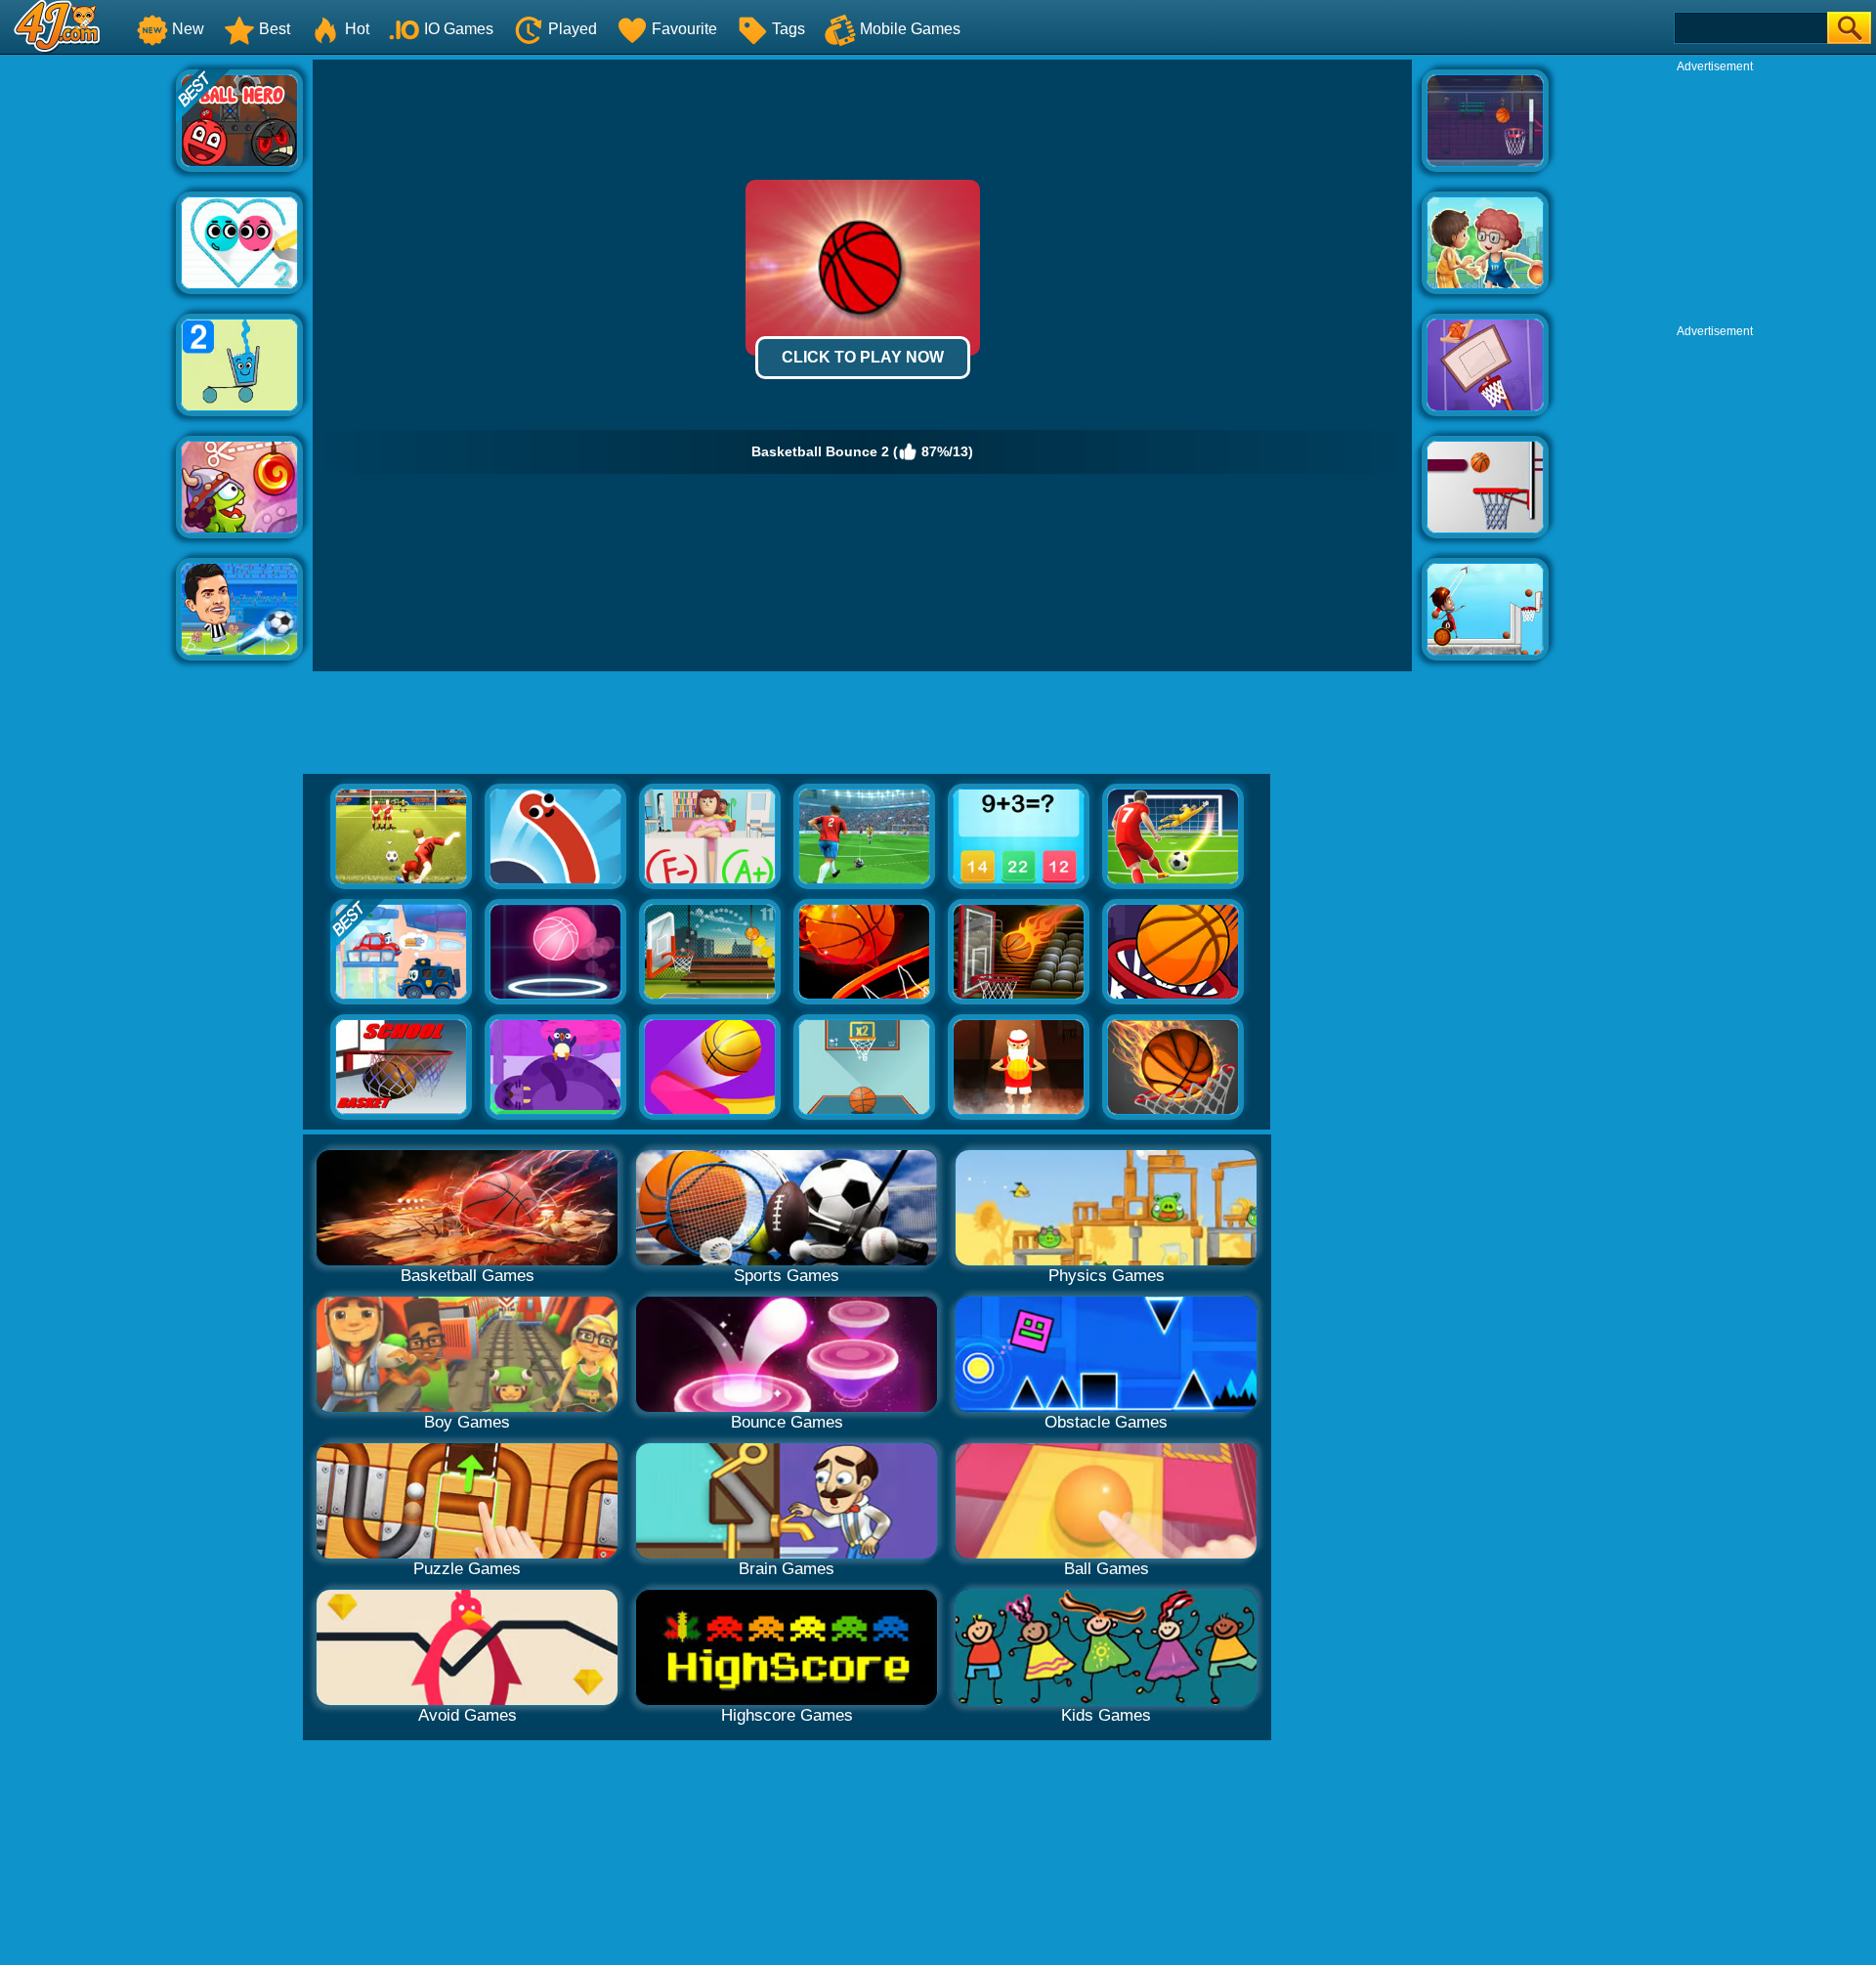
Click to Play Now (863, 357)
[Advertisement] (88, 353)
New (188, 29)
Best (275, 29)
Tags (789, 29)
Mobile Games (910, 29)
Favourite (684, 29)
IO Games (459, 29)
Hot (357, 29)
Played (573, 29)
